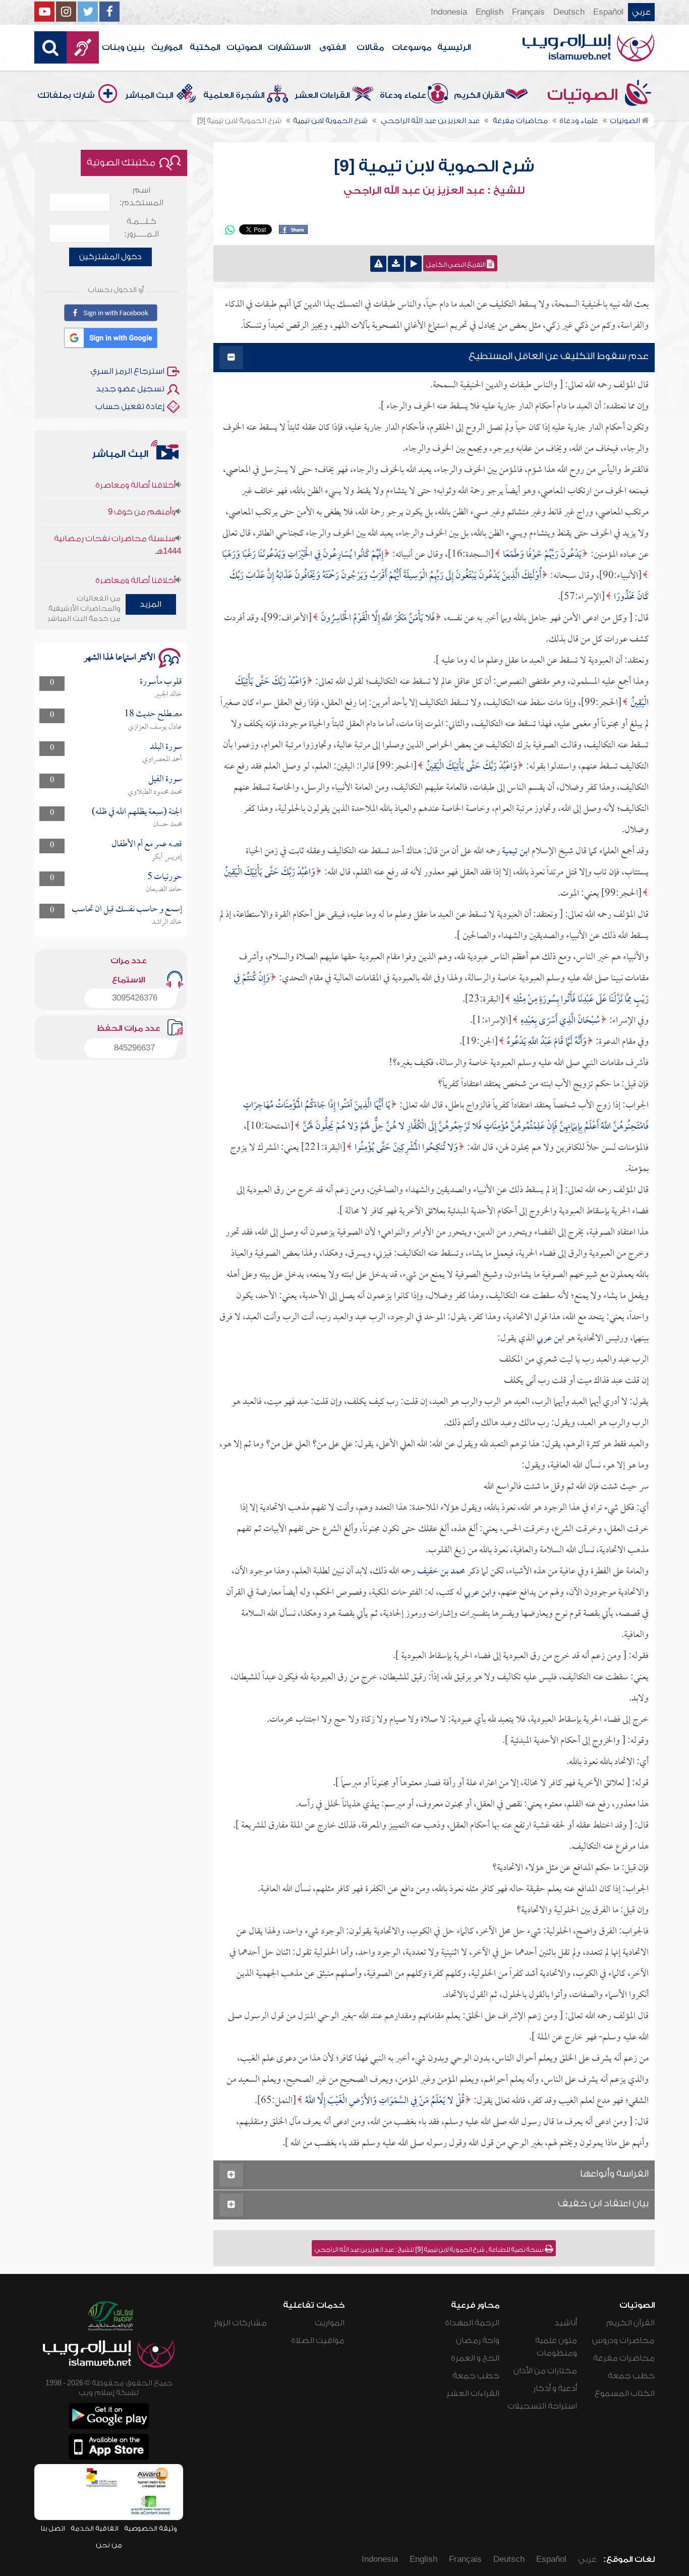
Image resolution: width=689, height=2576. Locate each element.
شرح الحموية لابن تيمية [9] (434, 166)
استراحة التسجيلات (542, 2406)
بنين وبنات (123, 47)
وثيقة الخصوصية (151, 2528)
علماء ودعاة (403, 95)
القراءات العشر (322, 95)
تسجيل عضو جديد (130, 389)
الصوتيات (244, 47)
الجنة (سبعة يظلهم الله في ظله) (137, 812)
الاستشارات (289, 47)
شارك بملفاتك (66, 95)
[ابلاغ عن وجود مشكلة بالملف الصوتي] (378, 264)
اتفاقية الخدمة (95, 2528)
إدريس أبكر (167, 857)
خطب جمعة (631, 2376)
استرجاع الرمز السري (127, 371)
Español (608, 12)
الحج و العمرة (475, 2358)
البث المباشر (149, 95)
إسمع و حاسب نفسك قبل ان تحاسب (127, 910)
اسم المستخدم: (141, 196)
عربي (641, 12)
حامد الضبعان (164, 890)
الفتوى (332, 47)
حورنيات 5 (165, 877)
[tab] (434, 358)
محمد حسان (167, 825)
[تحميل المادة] (396, 264)
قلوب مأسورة (161, 682)
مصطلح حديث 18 (153, 714)
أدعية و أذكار (555, 2388)
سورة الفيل (165, 779)
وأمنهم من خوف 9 (142, 482)
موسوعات (412, 47)
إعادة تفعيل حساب (130, 406)
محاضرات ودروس (623, 2340)
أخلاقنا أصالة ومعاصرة (135, 551)
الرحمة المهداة (472, 2323)
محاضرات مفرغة (624, 2358)
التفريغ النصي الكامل (456, 265)
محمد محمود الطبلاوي (155, 792)
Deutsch (569, 12)
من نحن (109, 2545)
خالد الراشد (167, 922)
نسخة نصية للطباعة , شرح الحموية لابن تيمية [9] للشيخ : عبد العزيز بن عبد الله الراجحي (430, 2250)
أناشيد (566, 2323)
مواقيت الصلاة (318, 2340)
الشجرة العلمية (234, 95)
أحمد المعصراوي (162, 759)
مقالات (370, 47)
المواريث (167, 47)
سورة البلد (166, 747)
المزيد (151, 604)
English (490, 12)
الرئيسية (454, 47)
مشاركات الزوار (240, 2323)
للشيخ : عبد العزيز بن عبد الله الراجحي (434, 191)
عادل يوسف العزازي (155, 727)
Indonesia (449, 12)
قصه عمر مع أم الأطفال (147, 844)
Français (528, 12)
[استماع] (414, 264)
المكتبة (205, 47)
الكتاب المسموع (625, 2393)
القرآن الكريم (479, 95)
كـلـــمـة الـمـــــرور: (141, 228)
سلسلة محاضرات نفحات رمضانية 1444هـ (117, 515)
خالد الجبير (168, 694)
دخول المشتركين (110, 257)
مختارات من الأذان (545, 2371)
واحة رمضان (478, 2340)
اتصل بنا (53, 2528)
